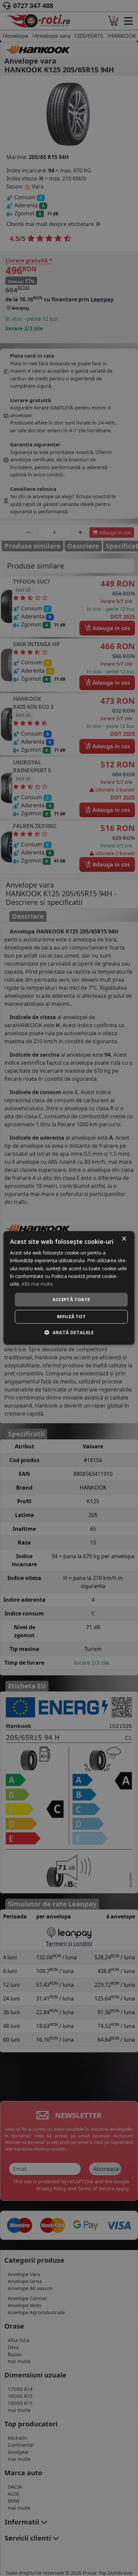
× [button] (124, 1239)
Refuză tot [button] (71, 1317)
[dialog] (69, 1288)
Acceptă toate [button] (71, 1299)
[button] (69, 1333)
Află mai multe (37, 1284)
